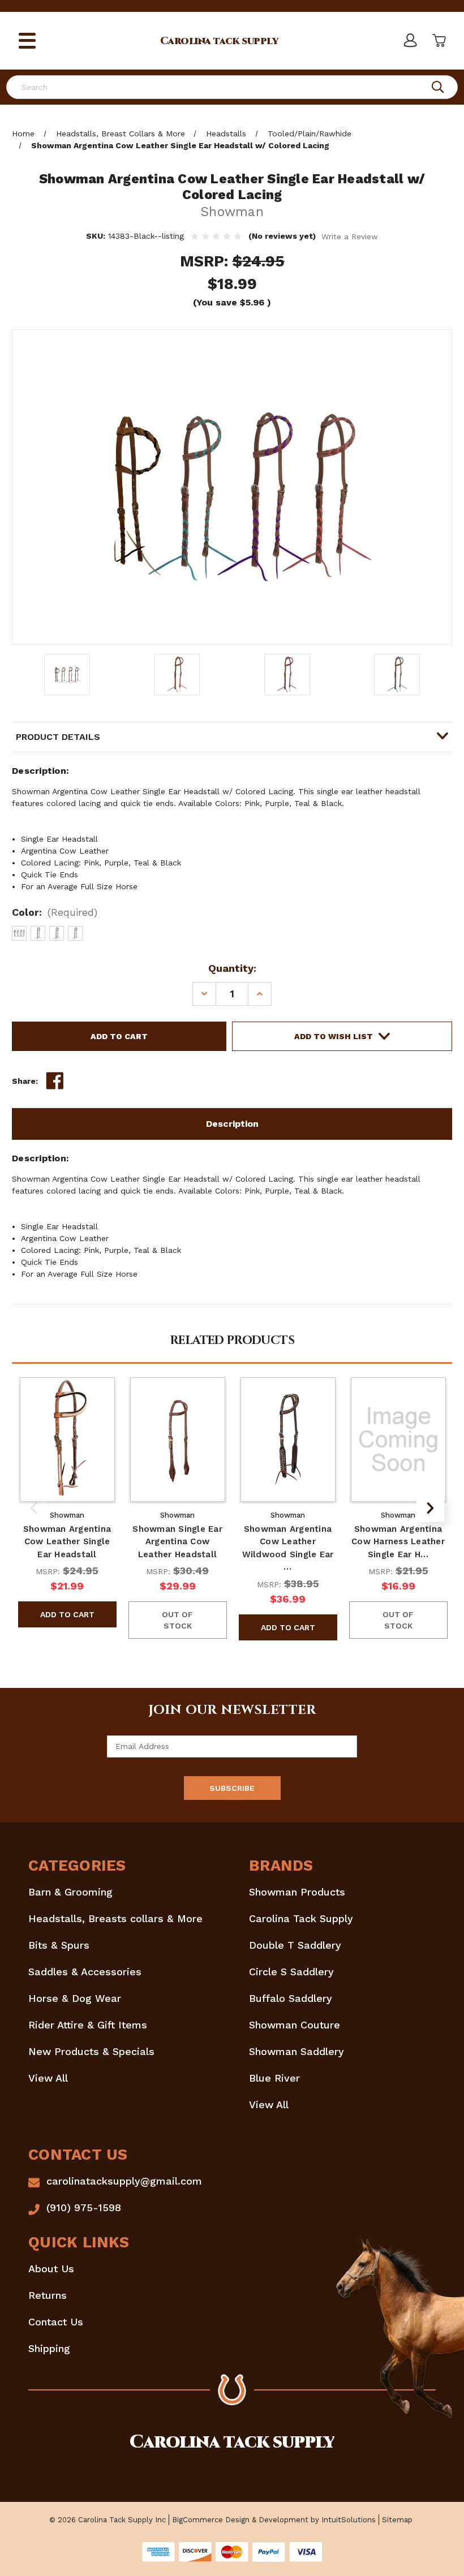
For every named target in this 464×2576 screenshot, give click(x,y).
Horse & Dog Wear (75, 1998)
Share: (25, 1081)
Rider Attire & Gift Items (88, 2025)
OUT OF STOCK (177, 1620)
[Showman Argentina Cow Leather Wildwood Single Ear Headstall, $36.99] (288, 1440)
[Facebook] (55, 1081)
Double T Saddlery (295, 1945)
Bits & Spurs (59, 1945)
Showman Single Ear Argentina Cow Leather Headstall (177, 1542)
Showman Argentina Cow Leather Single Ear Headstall (67, 1542)
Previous (34, 1508)
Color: (55, 912)
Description (232, 1124)
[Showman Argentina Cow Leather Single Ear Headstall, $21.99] (67, 1440)
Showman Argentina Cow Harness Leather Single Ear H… (398, 1542)
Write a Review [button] (350, 236)
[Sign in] (410, 41)
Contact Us (56, 2322)
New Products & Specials (91, 2051)
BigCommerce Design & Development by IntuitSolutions (274, 2520)
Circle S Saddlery (291, 1972)
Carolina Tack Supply (301, 1918)
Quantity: (232, 968)
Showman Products (297, 1892)
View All (48, 2078)
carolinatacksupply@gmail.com (124, 2181)
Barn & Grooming (70, 1892)
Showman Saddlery (297, 2051)
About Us (51, 2269)
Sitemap (397, 2520)
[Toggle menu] (27, 41)
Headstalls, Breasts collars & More (115, 1918)
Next (430, 1508)
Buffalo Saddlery (291, 1998)
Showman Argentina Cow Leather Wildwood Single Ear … (288, 1548)
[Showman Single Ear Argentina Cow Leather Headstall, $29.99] (178, 1440)
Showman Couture (295, 2025)
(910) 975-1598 (84, 2207)
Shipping (49, 2348)
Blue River (274, 2078)
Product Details (58, 737)
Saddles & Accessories (85, 1972)
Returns (48, 2295)
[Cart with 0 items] (438, 41)
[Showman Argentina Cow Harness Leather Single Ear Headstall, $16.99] (398, 1440)
